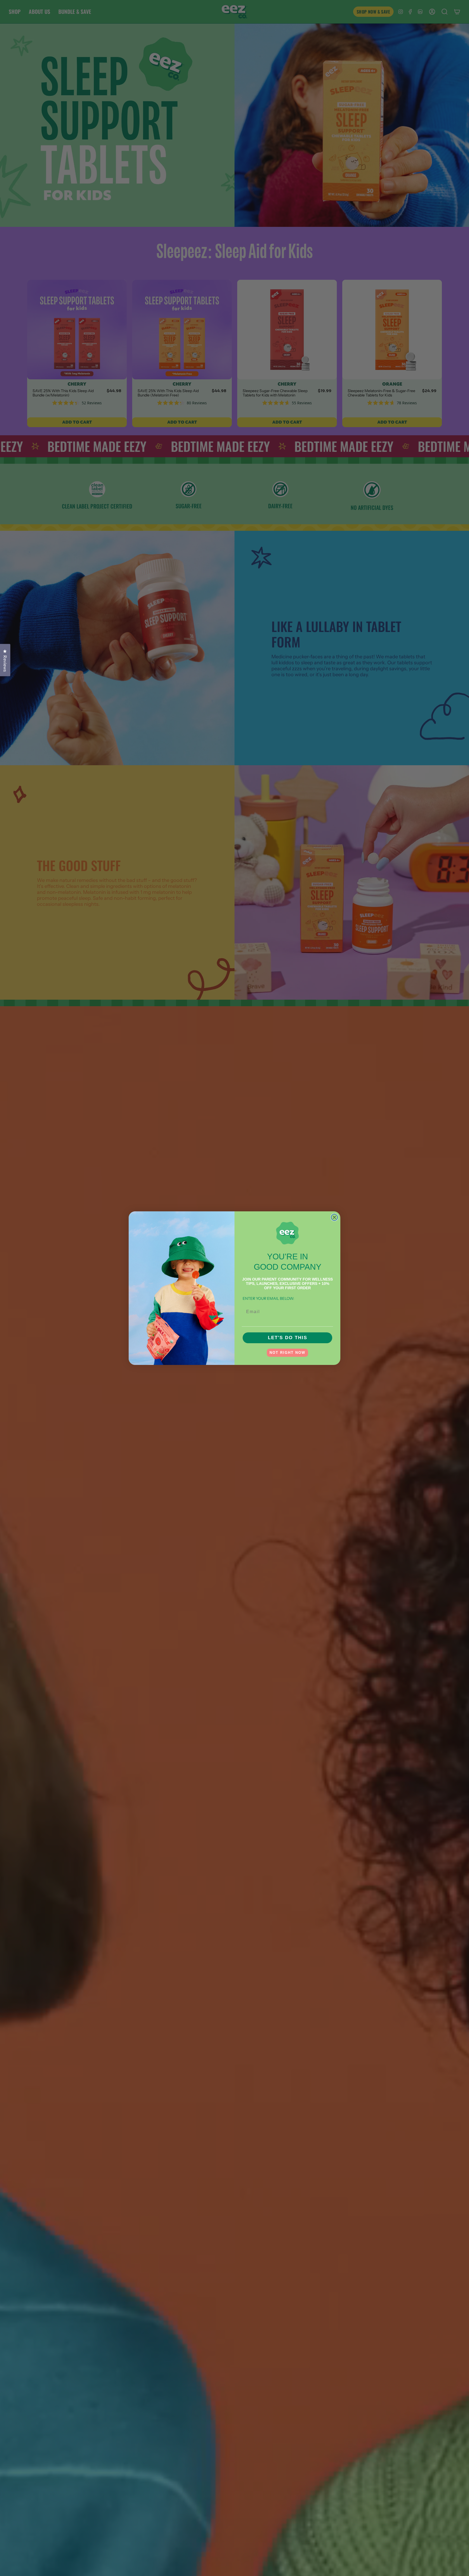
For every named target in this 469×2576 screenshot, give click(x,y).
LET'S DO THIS (288, 1338)
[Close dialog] (334, 1217)
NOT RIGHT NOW (287, 1353)
